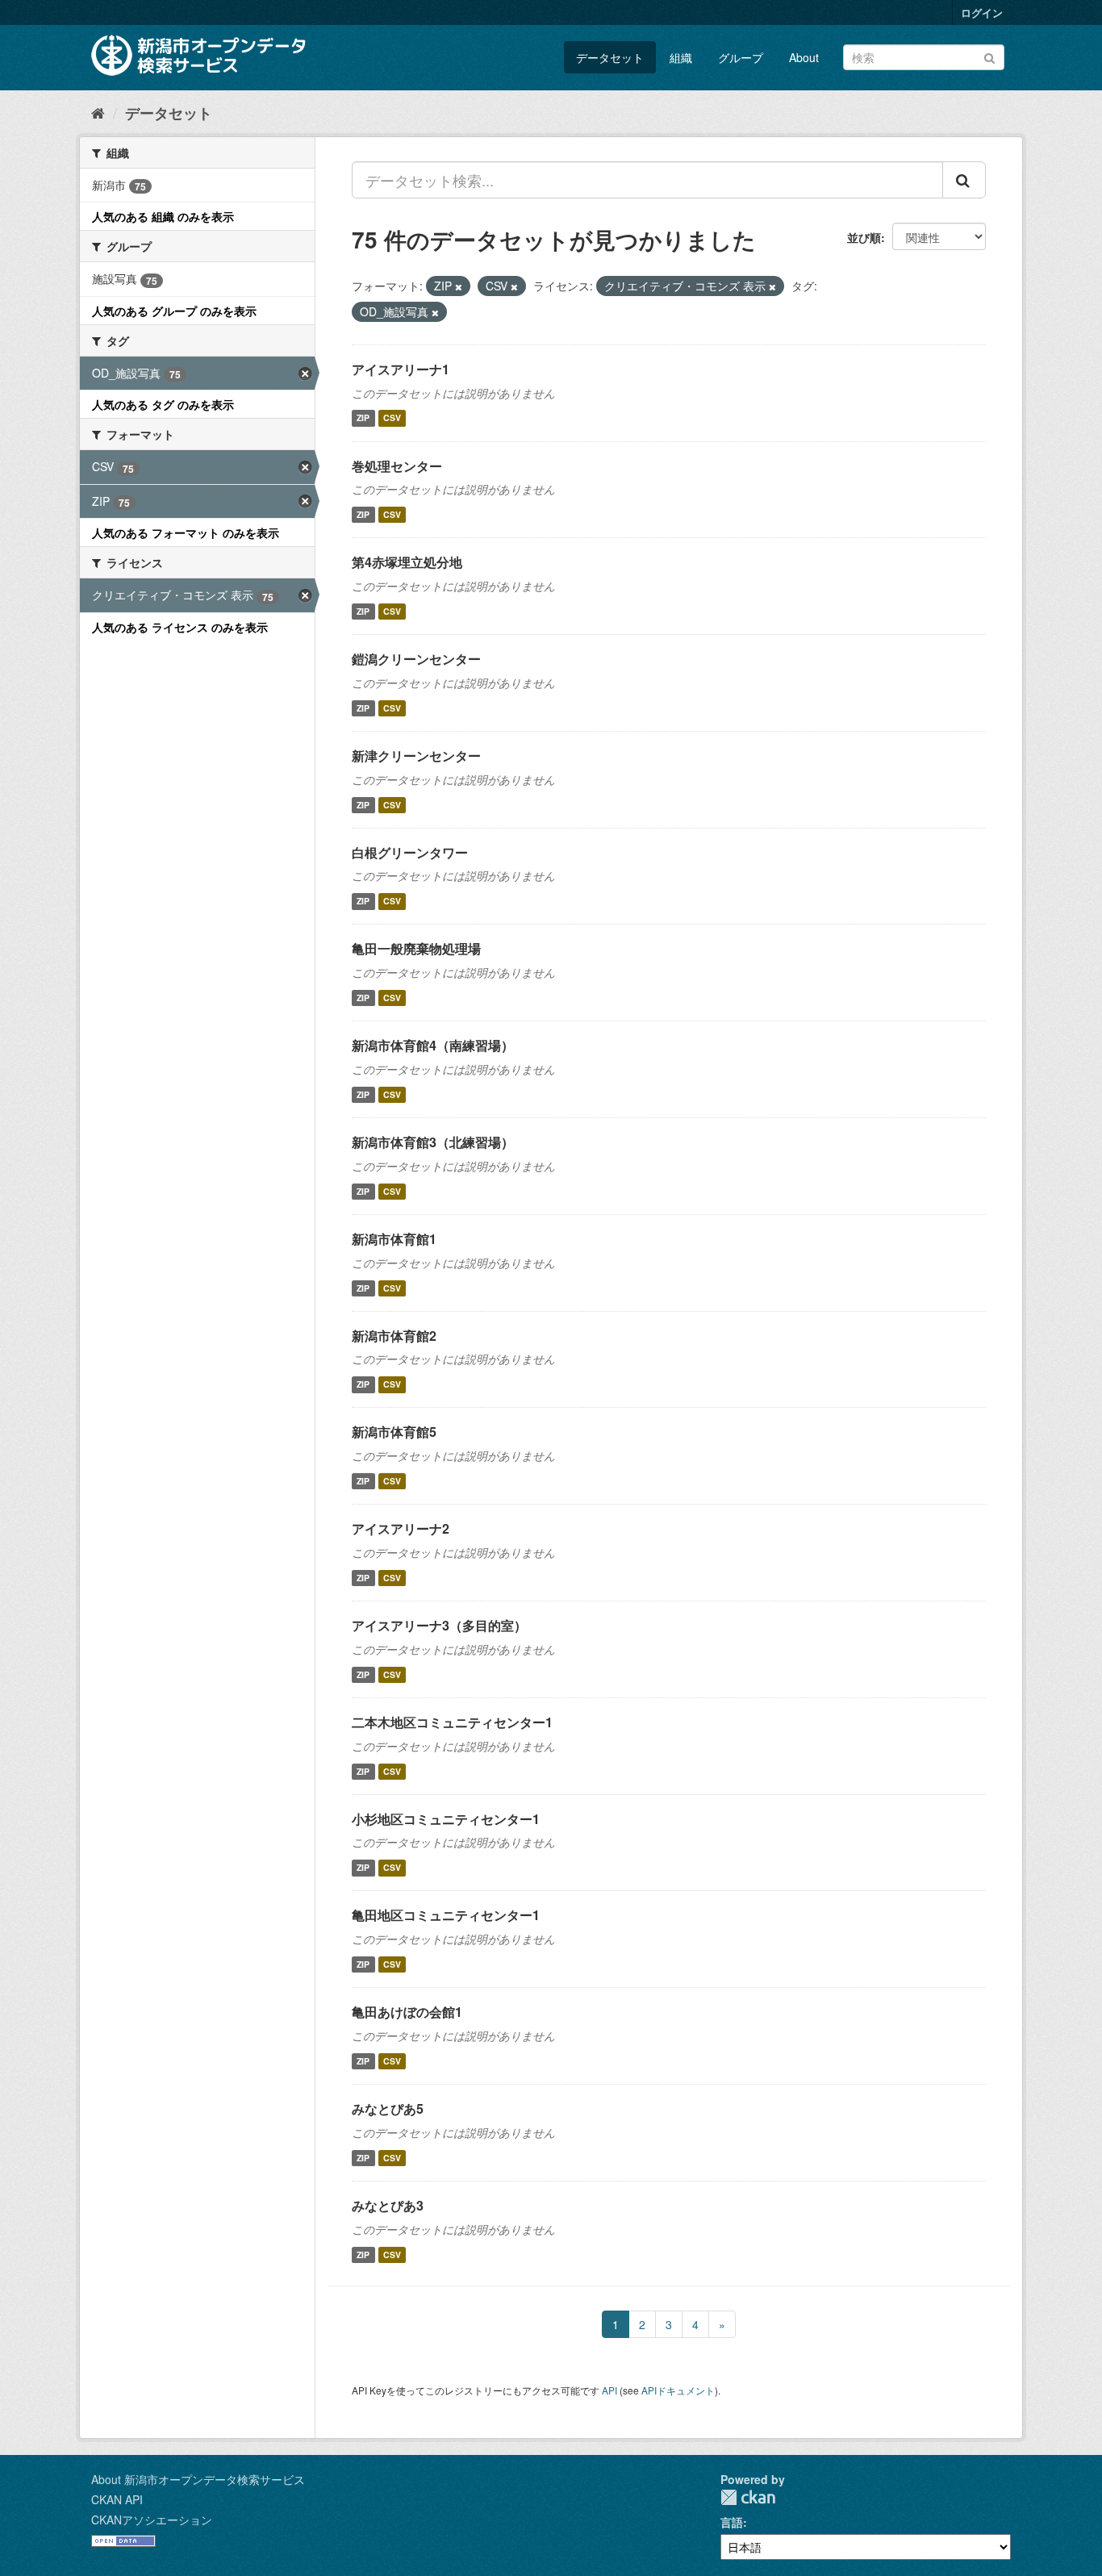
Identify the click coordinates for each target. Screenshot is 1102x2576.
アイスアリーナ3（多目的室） (439, 1625)
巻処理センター (397, 466)
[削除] (459, 286)
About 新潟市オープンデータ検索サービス (198, 2479)
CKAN (748, 2497)
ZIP (363, 418)
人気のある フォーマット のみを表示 (186, 532)
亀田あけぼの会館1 (407, 2012)
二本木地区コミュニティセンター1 (452, 1722)
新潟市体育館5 (394, 1432)
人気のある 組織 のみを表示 (163, 216)
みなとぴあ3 (388, 2205)
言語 (732, 2522)
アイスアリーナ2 (401, 1528)
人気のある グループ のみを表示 (174, 311)
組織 (681, 57)
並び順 (864, 237)
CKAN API (117, 2499)
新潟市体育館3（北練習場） (433, 1142)
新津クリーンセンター (416, 756)
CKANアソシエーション (152, 2520)
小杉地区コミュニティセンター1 (446, 1819)
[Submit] (989, 56)
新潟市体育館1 (394, 1239)
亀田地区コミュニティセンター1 (446, 1915)
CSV (392, 418)
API (609, 2390)
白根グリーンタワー (410, 852)
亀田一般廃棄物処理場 (416, 948)
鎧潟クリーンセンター (416, 659)
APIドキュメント (678, 2390)
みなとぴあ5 (388, 2108)
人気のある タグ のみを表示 (163, 404)
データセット (610, 57)
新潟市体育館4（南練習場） (433, 1045)
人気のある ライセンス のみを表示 (180, 627)
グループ (741, 57)
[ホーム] (98, 112)
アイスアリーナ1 (401, 369)
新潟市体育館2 (394, 1336)
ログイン (982, 13)
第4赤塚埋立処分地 (407, 562)
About (804, 57)
